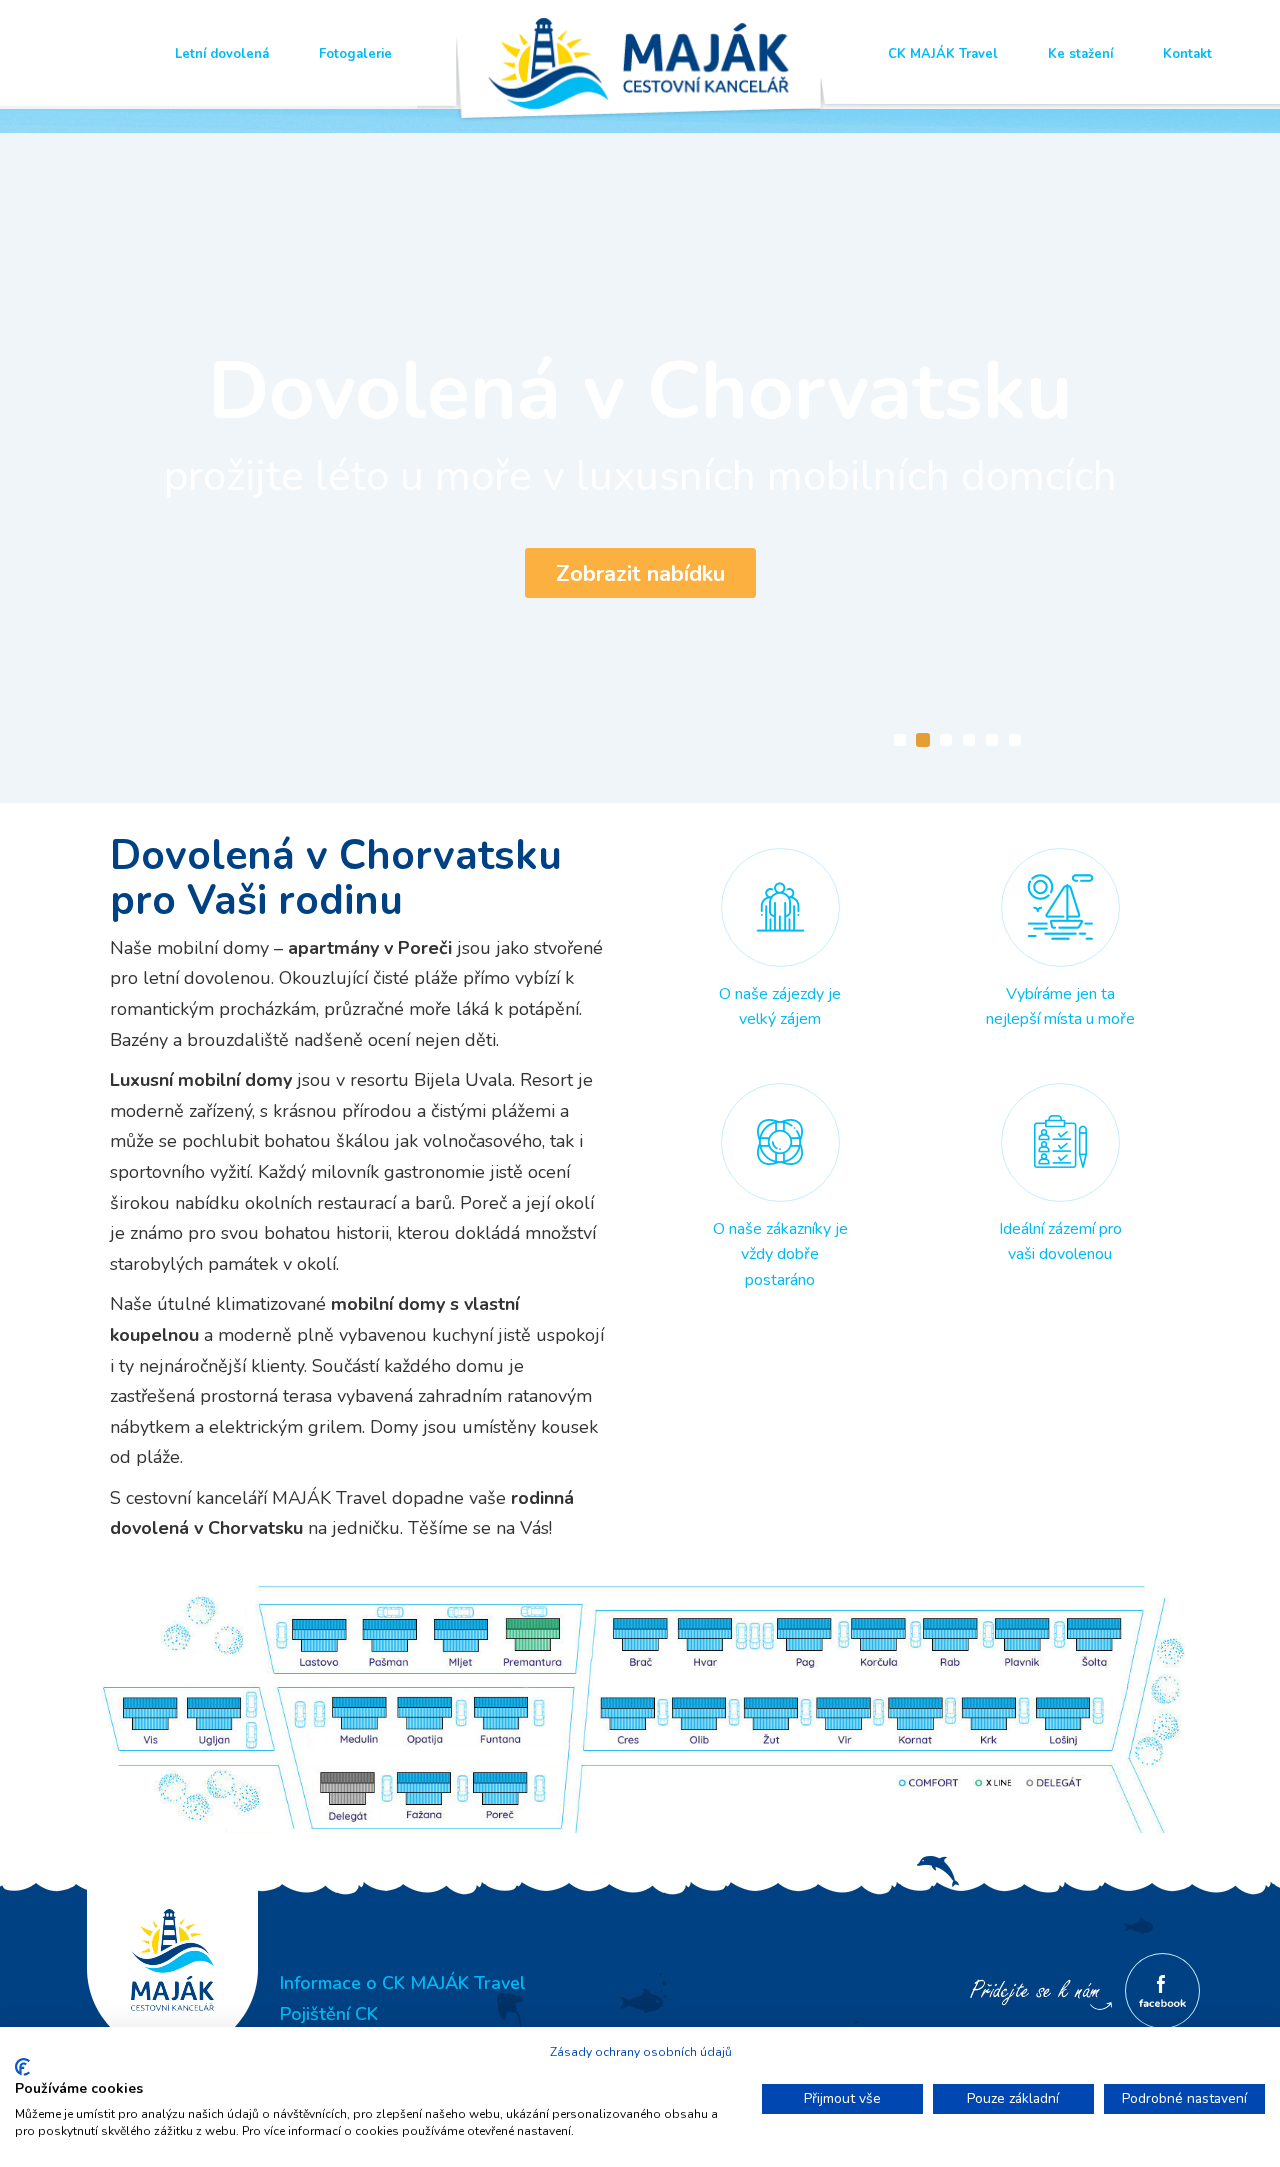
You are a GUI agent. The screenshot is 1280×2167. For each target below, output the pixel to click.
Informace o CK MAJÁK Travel (403, 1983)
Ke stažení (1080, 54)
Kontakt (1187, 54)
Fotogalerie (355, 54)
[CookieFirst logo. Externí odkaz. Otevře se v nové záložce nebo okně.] (22, 2067)
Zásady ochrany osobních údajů (641, 2052)
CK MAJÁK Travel (943, 54)
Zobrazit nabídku (640, 574)
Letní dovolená (222, 54)
